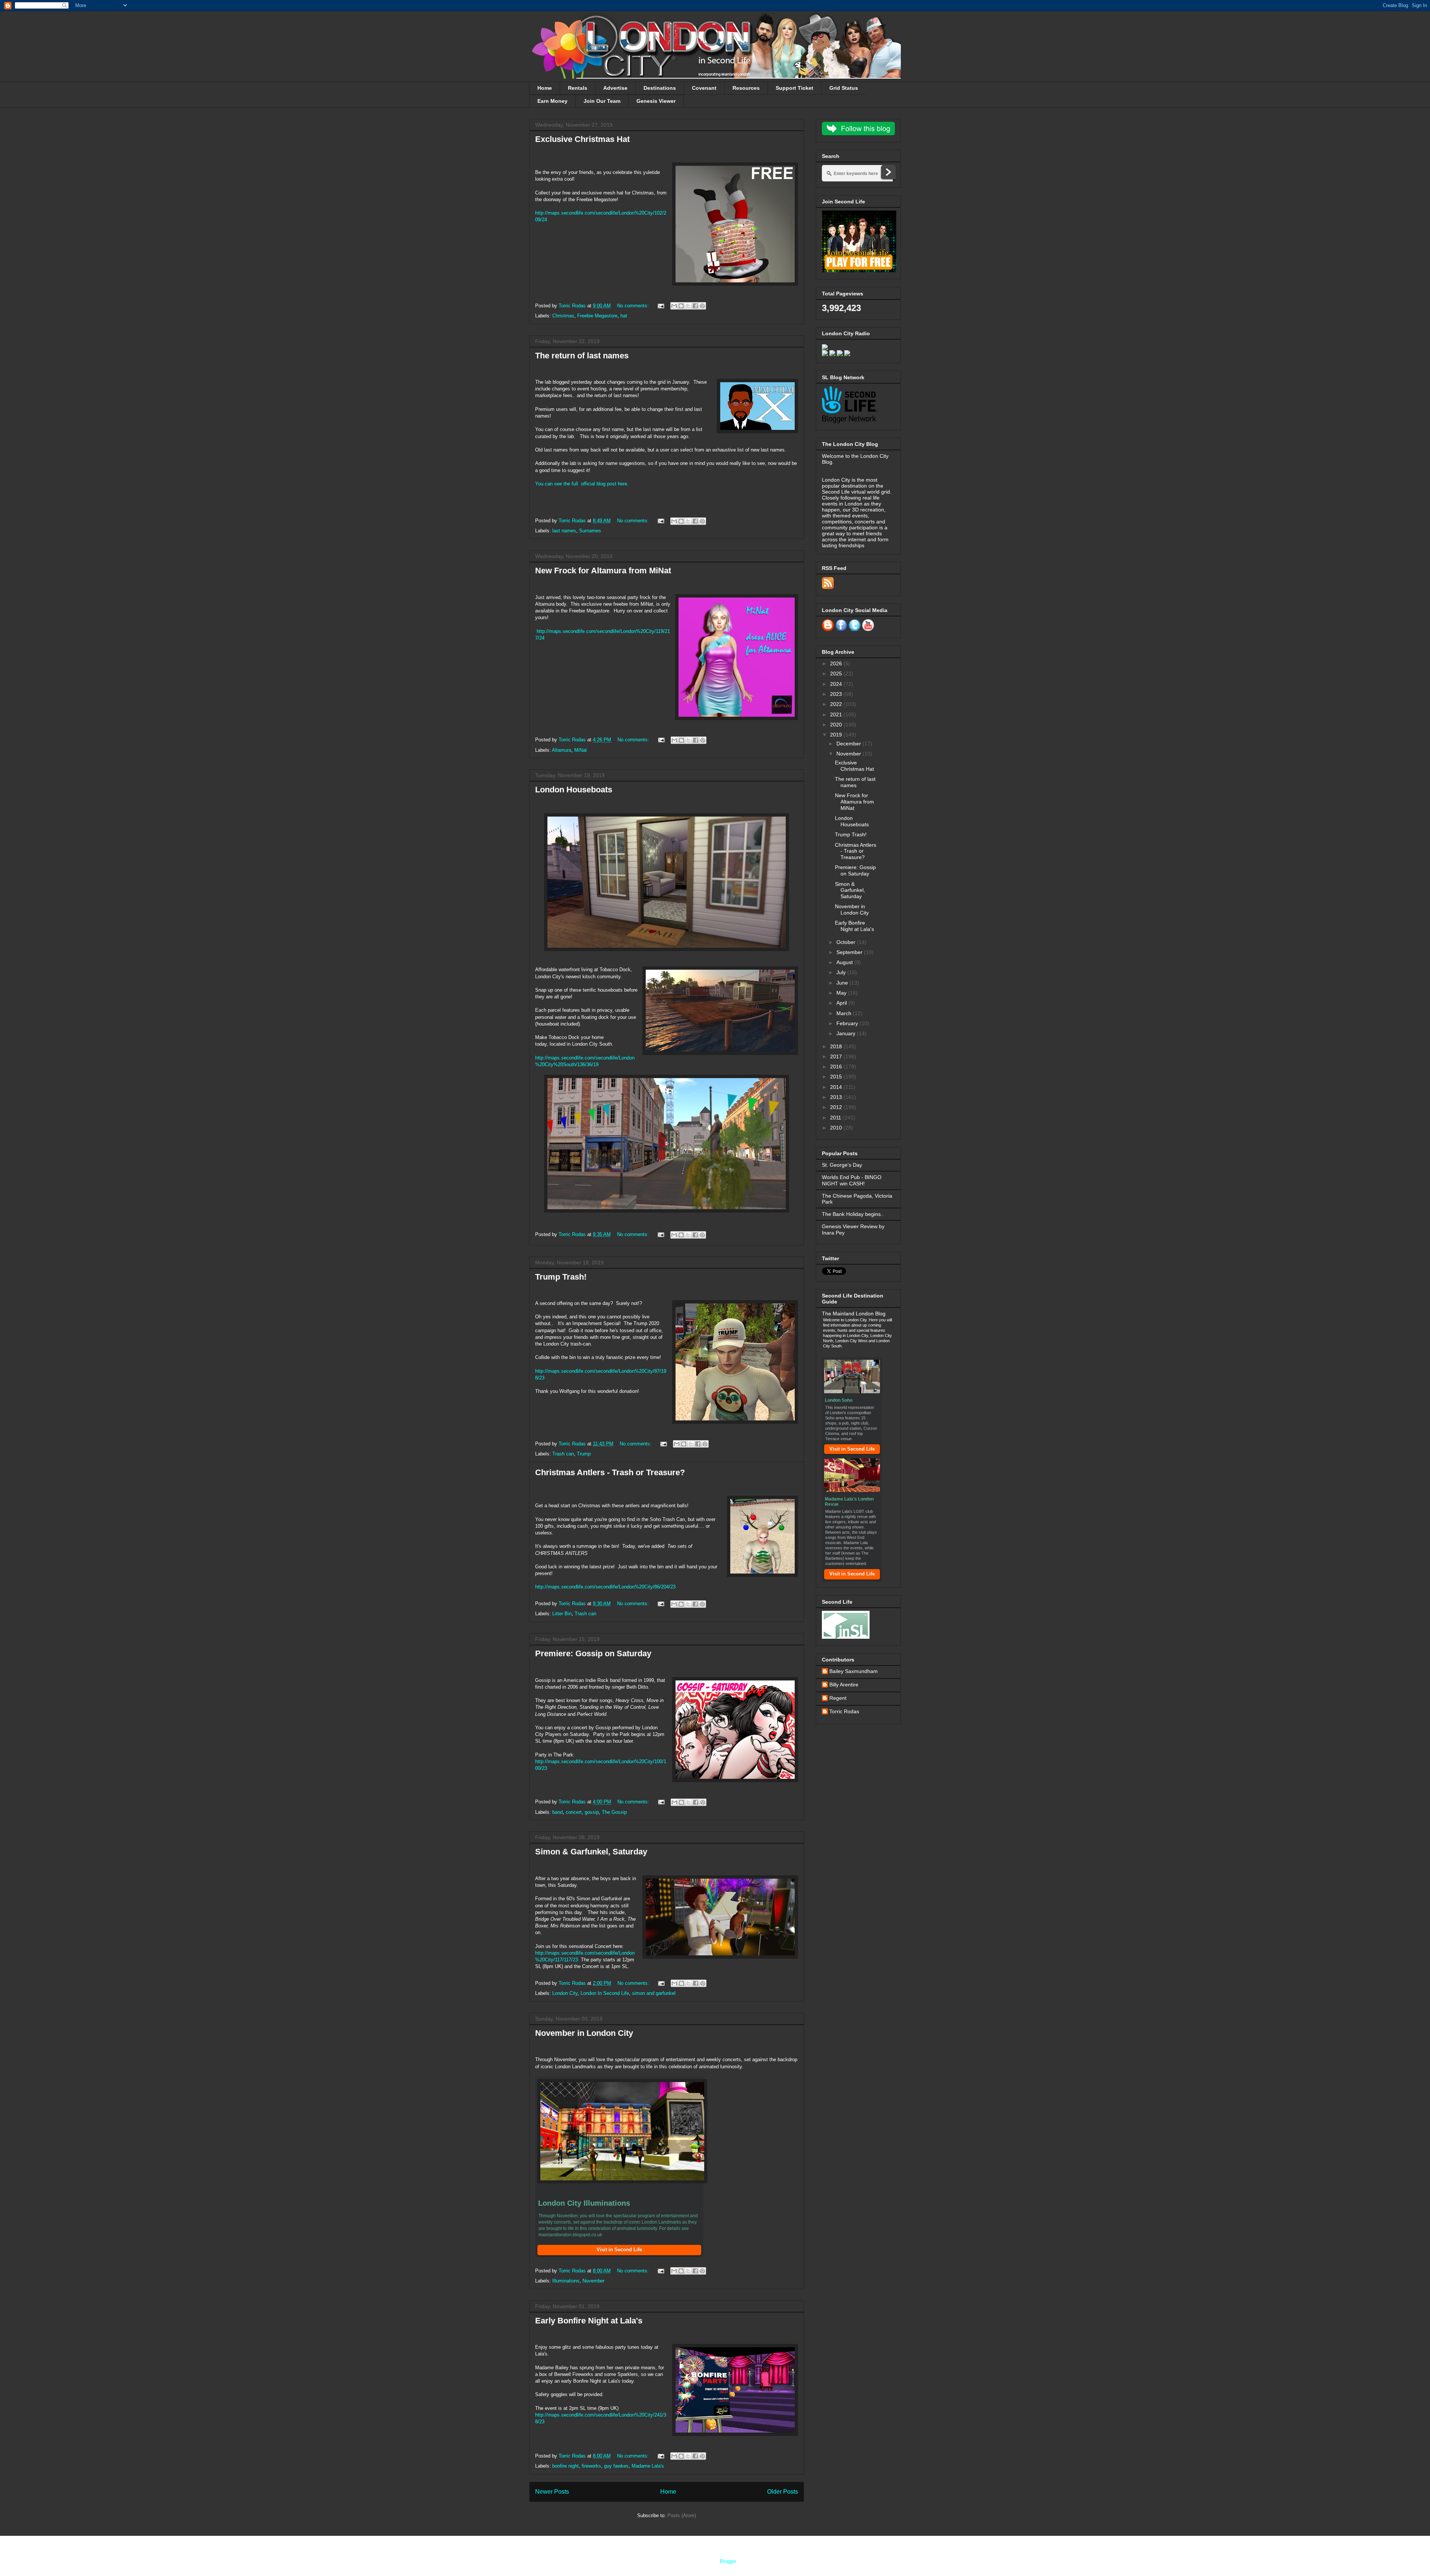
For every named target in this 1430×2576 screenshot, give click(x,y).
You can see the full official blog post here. (582, 484)
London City (565, 1993)
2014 (837, 1087)
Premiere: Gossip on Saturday (593, 1653)
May (842, 993)
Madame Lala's (648, 2466)
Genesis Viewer (656, 101)
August (845, 962)
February (848, 1023)
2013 (837, 1097)
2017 (837, 1056)
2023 (837, 694)
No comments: (634, 306)
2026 (837, 663)
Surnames (590, 531)
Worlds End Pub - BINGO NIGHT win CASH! (852, 1180)
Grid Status (844, 88)
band (557, 1812)
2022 (837, 704)
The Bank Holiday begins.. (853, 1214)
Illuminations (566, 2281)
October (847, 942)
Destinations (660, 88)
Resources (746, 88)
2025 (837, 674)
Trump (584, 1454)
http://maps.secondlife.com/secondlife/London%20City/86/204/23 (605, 1587)
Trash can (563, 1454)
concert (574, 1812)
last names (564, 531)
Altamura (562, 750)
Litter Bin (562, 1614)
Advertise (615, 88)
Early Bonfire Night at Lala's (589, 2321)
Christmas (563, 316)
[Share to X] (688, 306)
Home (545, 88)
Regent (838, 1698)
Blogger (728, 2561)
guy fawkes (616, 2466)
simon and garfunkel (654, 1993)
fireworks (591, 2466)
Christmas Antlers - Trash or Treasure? (610, 1472)
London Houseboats (574, 790)
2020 (837, 725)
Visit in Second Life (852, 1449)
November (593, 2281)
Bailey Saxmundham (854, 1671)
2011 (836, 1118)
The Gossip (614, 1812)
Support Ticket (795, 88)
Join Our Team (602, 101)
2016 (837, 1067)
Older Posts (783, 2492)
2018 (837, 1046)
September (850, 952)
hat (624, 316)
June (843, 983)
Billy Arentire (844, 1685)
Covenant (704, 88)
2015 (837, 1077)
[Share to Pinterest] (702, 306)
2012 (837, 1107)
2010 (837, 1128)
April (842, 1003)
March (845, 1013)
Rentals (578, 88)
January (847, 1033)
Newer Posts (552, 2492)
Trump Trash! (561, 1277)
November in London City (584, 2033)
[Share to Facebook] (695, 306)
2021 (837, 715)
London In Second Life (605, 1993)
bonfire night (565, 2466)
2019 (837, 735)
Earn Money (552, 101)
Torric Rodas (573, 306)
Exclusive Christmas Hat (582, 139)
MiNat (581, 750)
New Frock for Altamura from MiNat (603, 571)
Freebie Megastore (597, 316)
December (849, 744)
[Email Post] (660, 306)
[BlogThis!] (681, 306)
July (842, 972)
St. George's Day (842, 1165)
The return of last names (582, 356)
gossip (592, 1812)
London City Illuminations (584, 2203)
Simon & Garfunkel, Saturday (591, 1852)
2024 (837, 684)
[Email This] (674, 306)
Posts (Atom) (682, 2515)
